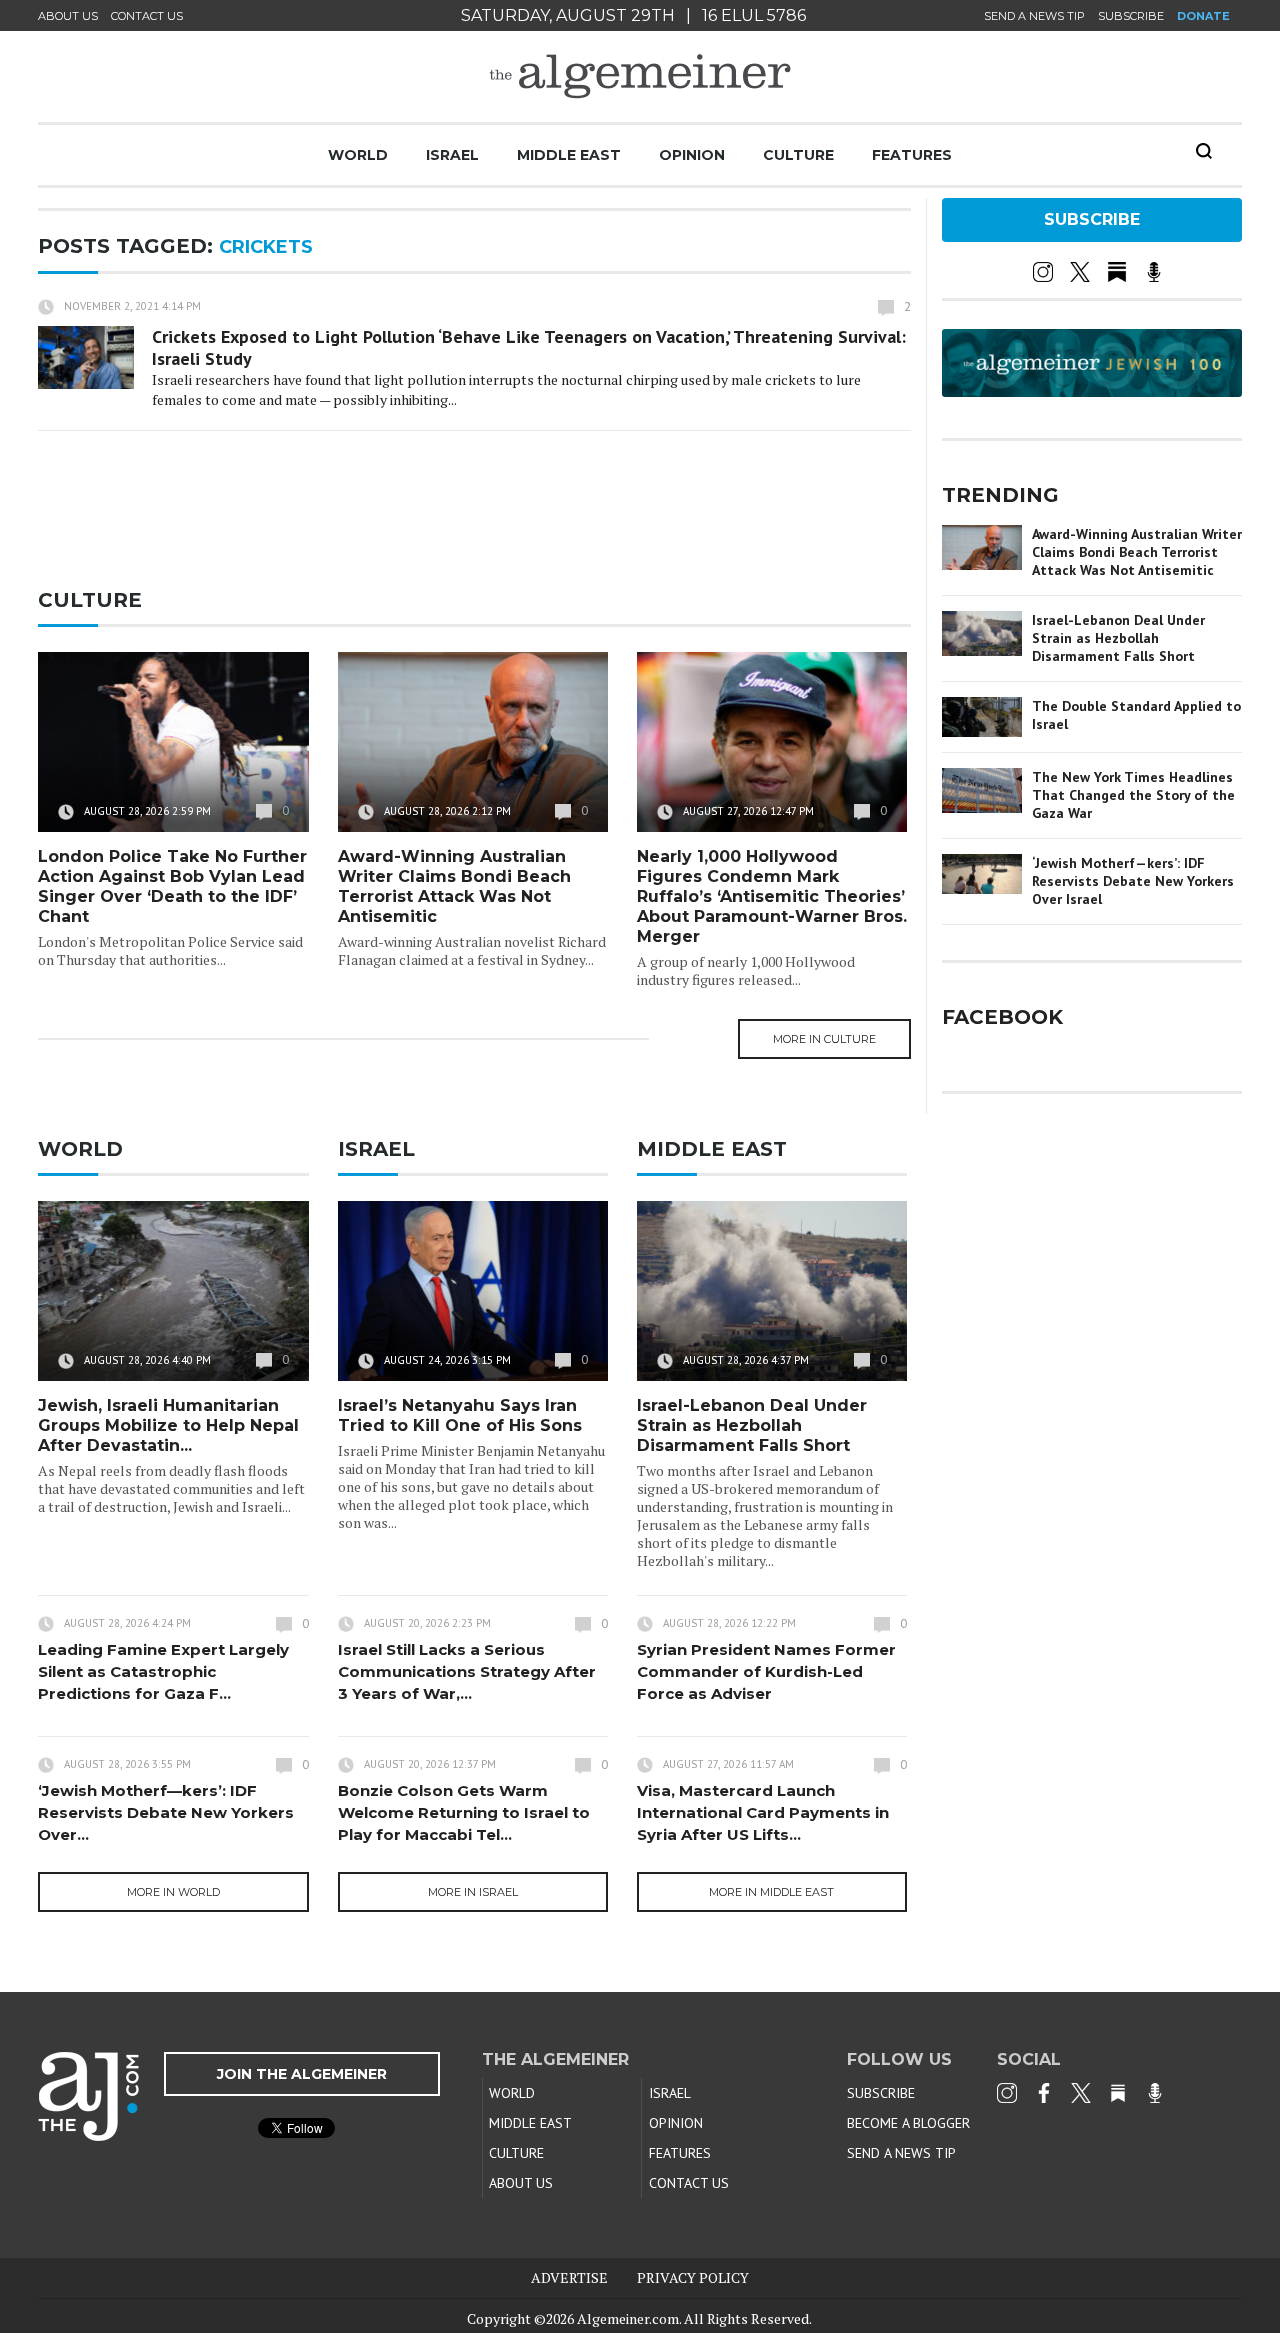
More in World (173, 1892)
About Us (68, 16)
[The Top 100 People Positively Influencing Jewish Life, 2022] (1092, 390)
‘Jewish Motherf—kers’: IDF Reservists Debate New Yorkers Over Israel (1133, 881)
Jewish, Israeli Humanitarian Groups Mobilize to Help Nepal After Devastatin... (168, 1425)
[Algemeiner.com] (640, 76)
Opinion (692, 155)
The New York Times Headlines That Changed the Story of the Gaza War (1133, 795)
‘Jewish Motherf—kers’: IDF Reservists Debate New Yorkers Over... (166, 1812)
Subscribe (1131, 16)
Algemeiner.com (628, 2318)
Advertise (569, 2277)
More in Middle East (771, 1892)
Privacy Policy (693, 2277)
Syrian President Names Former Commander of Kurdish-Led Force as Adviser (766, 1671)
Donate (1203, 16)
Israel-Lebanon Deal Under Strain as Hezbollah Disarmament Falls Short (752, 1425)
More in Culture (824, 1039)
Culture (798, 155)
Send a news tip (1034, 16)
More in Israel (473, 1892)
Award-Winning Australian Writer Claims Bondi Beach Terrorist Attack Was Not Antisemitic (454, 886)
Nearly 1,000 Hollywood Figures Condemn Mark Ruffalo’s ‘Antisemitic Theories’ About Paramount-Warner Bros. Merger (772, 896)
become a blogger (908, 2123)
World (358, 155)
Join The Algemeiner (302, 2074)
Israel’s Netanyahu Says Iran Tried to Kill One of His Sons (460, 1415)
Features (912, 155)
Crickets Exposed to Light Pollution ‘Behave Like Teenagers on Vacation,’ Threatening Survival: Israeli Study (529, 347)
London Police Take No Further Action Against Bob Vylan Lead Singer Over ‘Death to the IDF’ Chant (172, 886)
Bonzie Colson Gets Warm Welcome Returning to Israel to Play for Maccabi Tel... (464, 1812)
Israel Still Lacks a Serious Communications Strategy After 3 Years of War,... (467, 1671)
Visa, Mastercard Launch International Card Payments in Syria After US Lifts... (763, 1812)
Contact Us (147, 16)
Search (1204, 151)
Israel (452, 155)
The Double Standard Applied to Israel (1136, 715)
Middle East (569, 155)
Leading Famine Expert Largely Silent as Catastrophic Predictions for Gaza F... (163, 1671)
